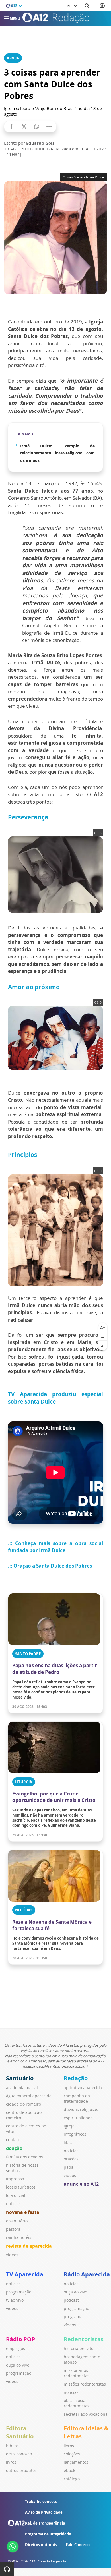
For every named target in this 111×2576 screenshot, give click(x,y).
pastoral (14, 2229)
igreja (69, 2126)
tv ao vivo (15, 2300)
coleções (72, 2454)
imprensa (15, 2179)
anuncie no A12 (81, 2184)
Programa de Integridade (48, 2534)
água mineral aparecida (29, 2096)
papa (69, 2167)
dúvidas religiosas (81, 2109)
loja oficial (16, 2195)
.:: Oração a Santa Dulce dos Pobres (50, 1566)
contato (13, 2140)
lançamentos (76, 2462)
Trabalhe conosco (41, 2502)
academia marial (22, 2088)
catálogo (72, 2479)
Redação (76, 2078)
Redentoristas (84, 2339)
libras (69, 2142)
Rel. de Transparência (45, 2523)
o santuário (17, 2221)
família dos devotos (24, 2157)
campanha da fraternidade (77, 2098)
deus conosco (19, 2454)
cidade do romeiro (23, 2104)
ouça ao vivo (75, 2292)
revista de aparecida (29, 2246)
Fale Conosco (78, 2545)
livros (11, 2462)
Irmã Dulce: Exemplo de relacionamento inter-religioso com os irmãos (57, 453)
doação (14, 2148)
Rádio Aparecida (87, 2274)
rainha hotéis (19, 2237)
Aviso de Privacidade (44, 2512)
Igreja (13, 58)
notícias (13, 2204)
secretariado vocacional (86, 2414)
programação (19, 2292)
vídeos (12, 2255)
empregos (16, 2348)
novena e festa (23, 2212)
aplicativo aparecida (83, 2088)
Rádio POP (21, 2339)
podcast (71, 2300)
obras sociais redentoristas (77, 2403)
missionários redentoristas (77, 2373)
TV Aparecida (25, 2274)
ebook (69, 2470)
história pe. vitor (79, 2348)
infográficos (75, 2134)
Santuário (20, 2078)
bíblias (12, 2446)
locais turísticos (21, 2187)
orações (71, 2159)
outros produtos (21, 2470)
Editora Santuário (20, 2432)
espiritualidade (78, 2118)
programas (74, 2317)
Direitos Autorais (41, 2545)
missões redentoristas (85, 2384)
